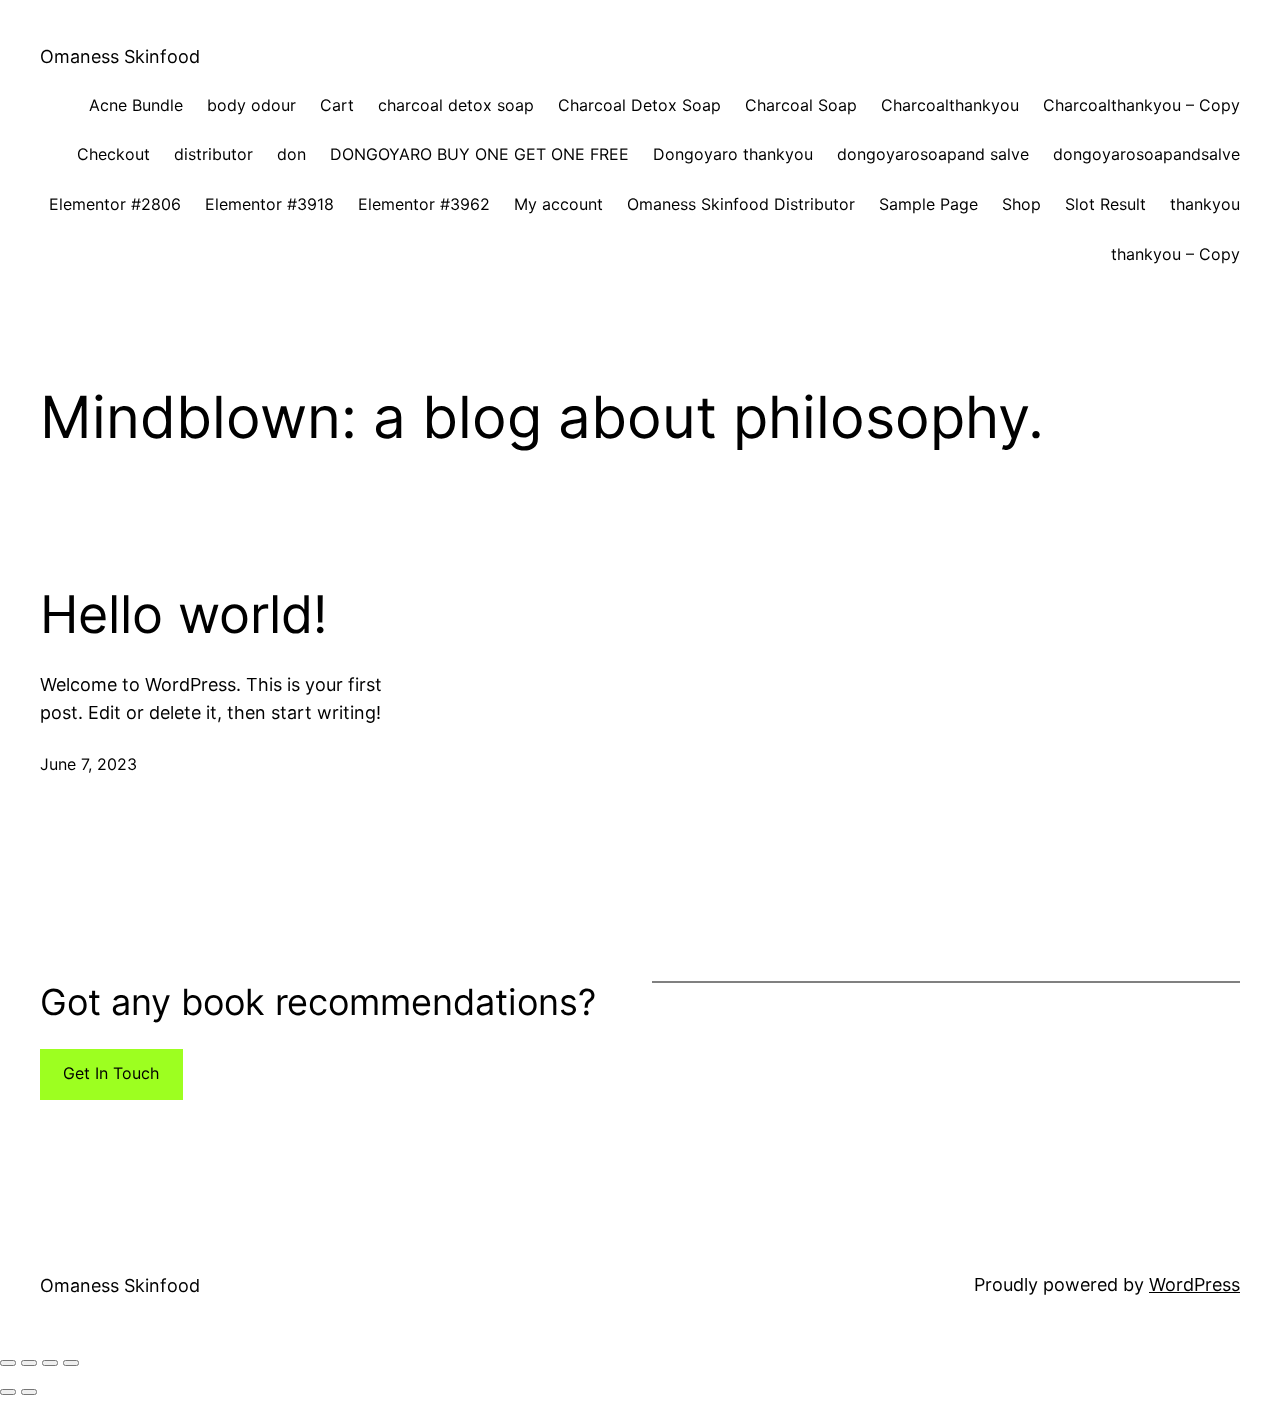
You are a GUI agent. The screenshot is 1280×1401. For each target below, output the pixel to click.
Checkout (113, 154)
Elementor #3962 (424, 204)
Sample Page (928, 204)
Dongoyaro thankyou (733, 154)
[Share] (50, 1363)
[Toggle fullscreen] (29, 1363)
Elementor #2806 (115, 204)
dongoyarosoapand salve (933, 154)
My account (558, 204)
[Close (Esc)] (71, 1363)
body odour (251, 105)
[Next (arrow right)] (29, 1392)
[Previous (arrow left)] (8, 1392)
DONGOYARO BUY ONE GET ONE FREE (479, 154)
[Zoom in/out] (8, 1363)
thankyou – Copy (1175, 254)
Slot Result (1105, 204)
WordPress (1194, 1284)
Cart (337, 105)
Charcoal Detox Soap (639, 105)
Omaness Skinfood (120, 56)
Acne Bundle (136, 105)
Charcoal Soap (801, 105)
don (291, 154)
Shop (1021, 204)
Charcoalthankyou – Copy (1141, 105)
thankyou (1205, 204)
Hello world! (183, 615)
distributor (213, 154)
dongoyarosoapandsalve (1146, 154)
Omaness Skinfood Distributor (741, 204)
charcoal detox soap (456, 105)
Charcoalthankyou (950, 105)
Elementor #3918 (269, 204)
